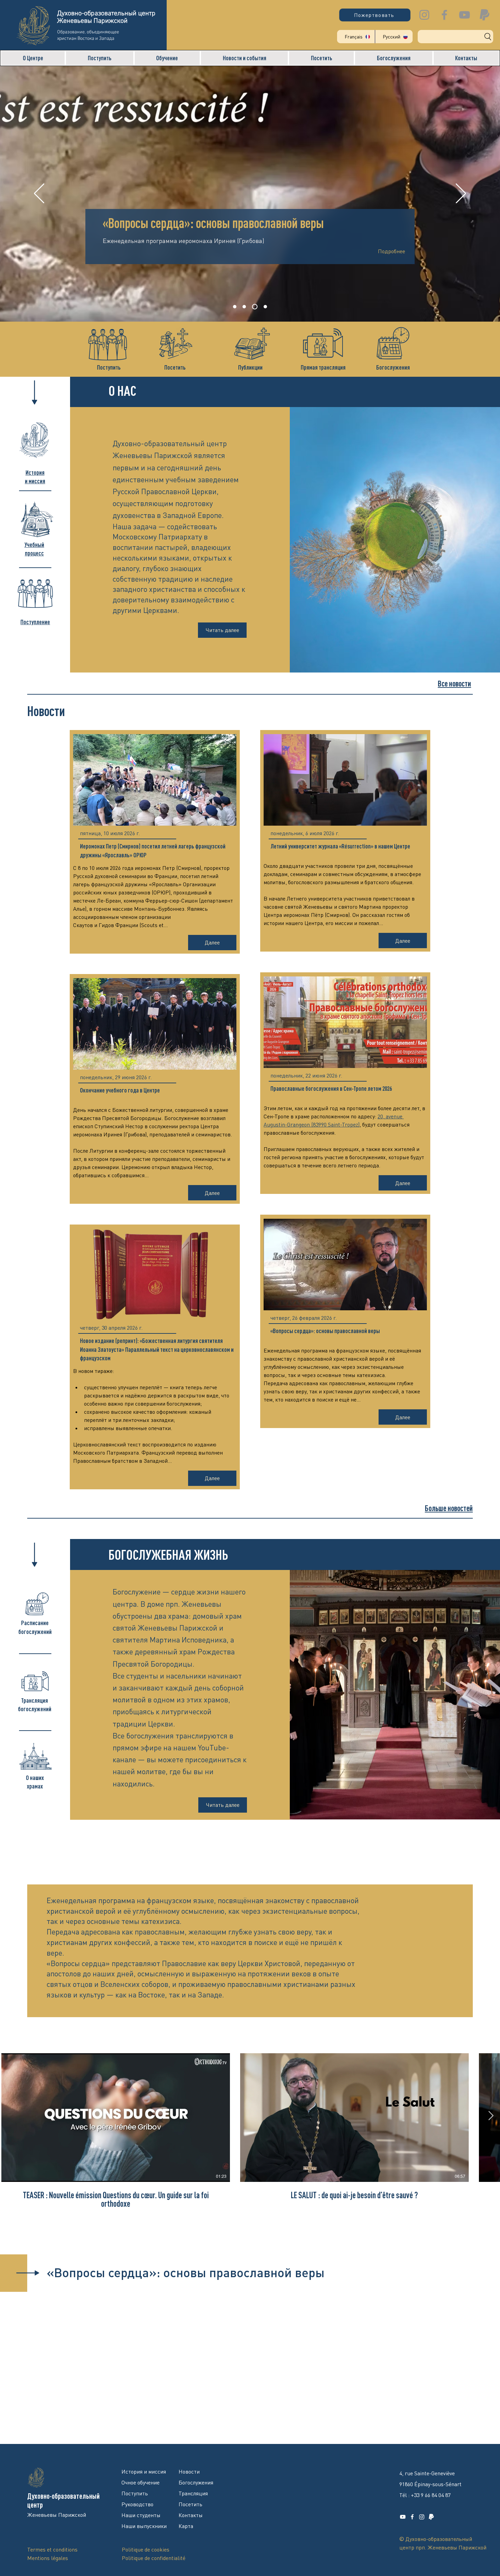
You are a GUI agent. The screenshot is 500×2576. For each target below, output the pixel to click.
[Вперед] (461, 194)
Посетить (175, 367)
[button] (33, 58)
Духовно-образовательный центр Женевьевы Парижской (106, 17)
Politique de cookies (146, 2549)
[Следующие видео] (491, 2116)
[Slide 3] (254, 307)
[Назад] (39, 194)
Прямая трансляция (323, 367)
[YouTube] (464, 15)
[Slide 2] (244, 307)
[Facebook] (444, 15)
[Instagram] (424, 15)
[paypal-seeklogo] (485, 15)
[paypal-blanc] (431, 2517)
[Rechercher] (455, 37)
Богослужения (393, 367)
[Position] (264, 307)
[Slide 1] (235, 307)
